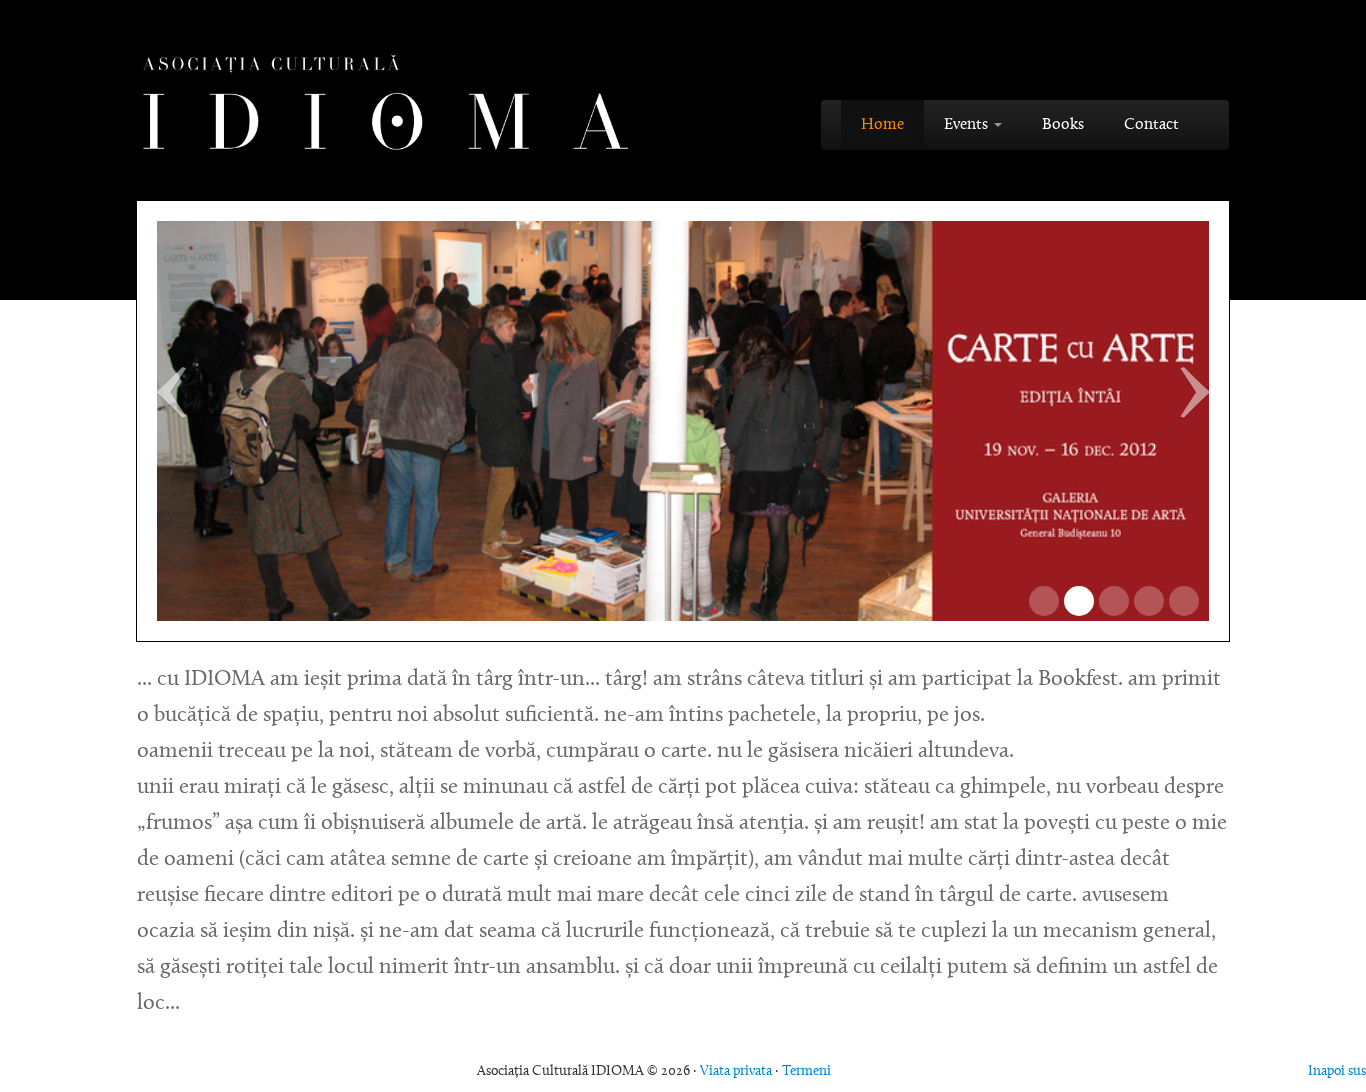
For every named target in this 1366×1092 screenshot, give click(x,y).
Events (968, 125)
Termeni (806, 1072)
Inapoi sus (1337, 1072)
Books (1063, 125)
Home (882, 125)
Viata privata (736, 1072)
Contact (1151, 125)
